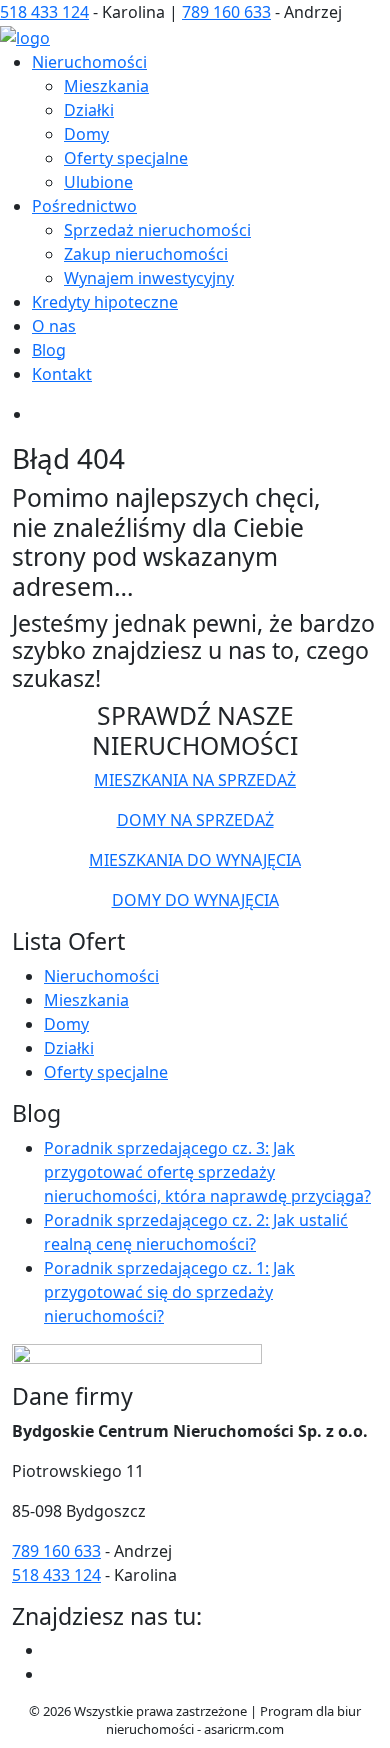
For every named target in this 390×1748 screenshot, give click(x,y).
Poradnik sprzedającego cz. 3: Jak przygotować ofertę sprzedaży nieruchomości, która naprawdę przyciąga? (207, 1172)
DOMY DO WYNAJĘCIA (195, 900)
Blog (49, 350)
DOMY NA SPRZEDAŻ (195, 820)
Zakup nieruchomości (146, 254)
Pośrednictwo (84, 206)
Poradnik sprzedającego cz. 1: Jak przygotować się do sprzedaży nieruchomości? (169, 1292)
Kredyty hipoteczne (105, 302)
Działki (89, 110)
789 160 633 (226, 12)
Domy (86, 134)
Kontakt (62, 374)
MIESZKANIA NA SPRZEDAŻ (195, 780)
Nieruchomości (89, 62)
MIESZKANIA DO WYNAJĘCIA (195, 860)
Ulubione (98, 182)
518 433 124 (44, 12)
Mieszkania (106, 86)
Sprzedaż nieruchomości (157, 230)
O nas (54, 326)
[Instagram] (52, 1674)
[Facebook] (52, 1650)
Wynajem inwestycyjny (149, 278)
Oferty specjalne (126, 158)
